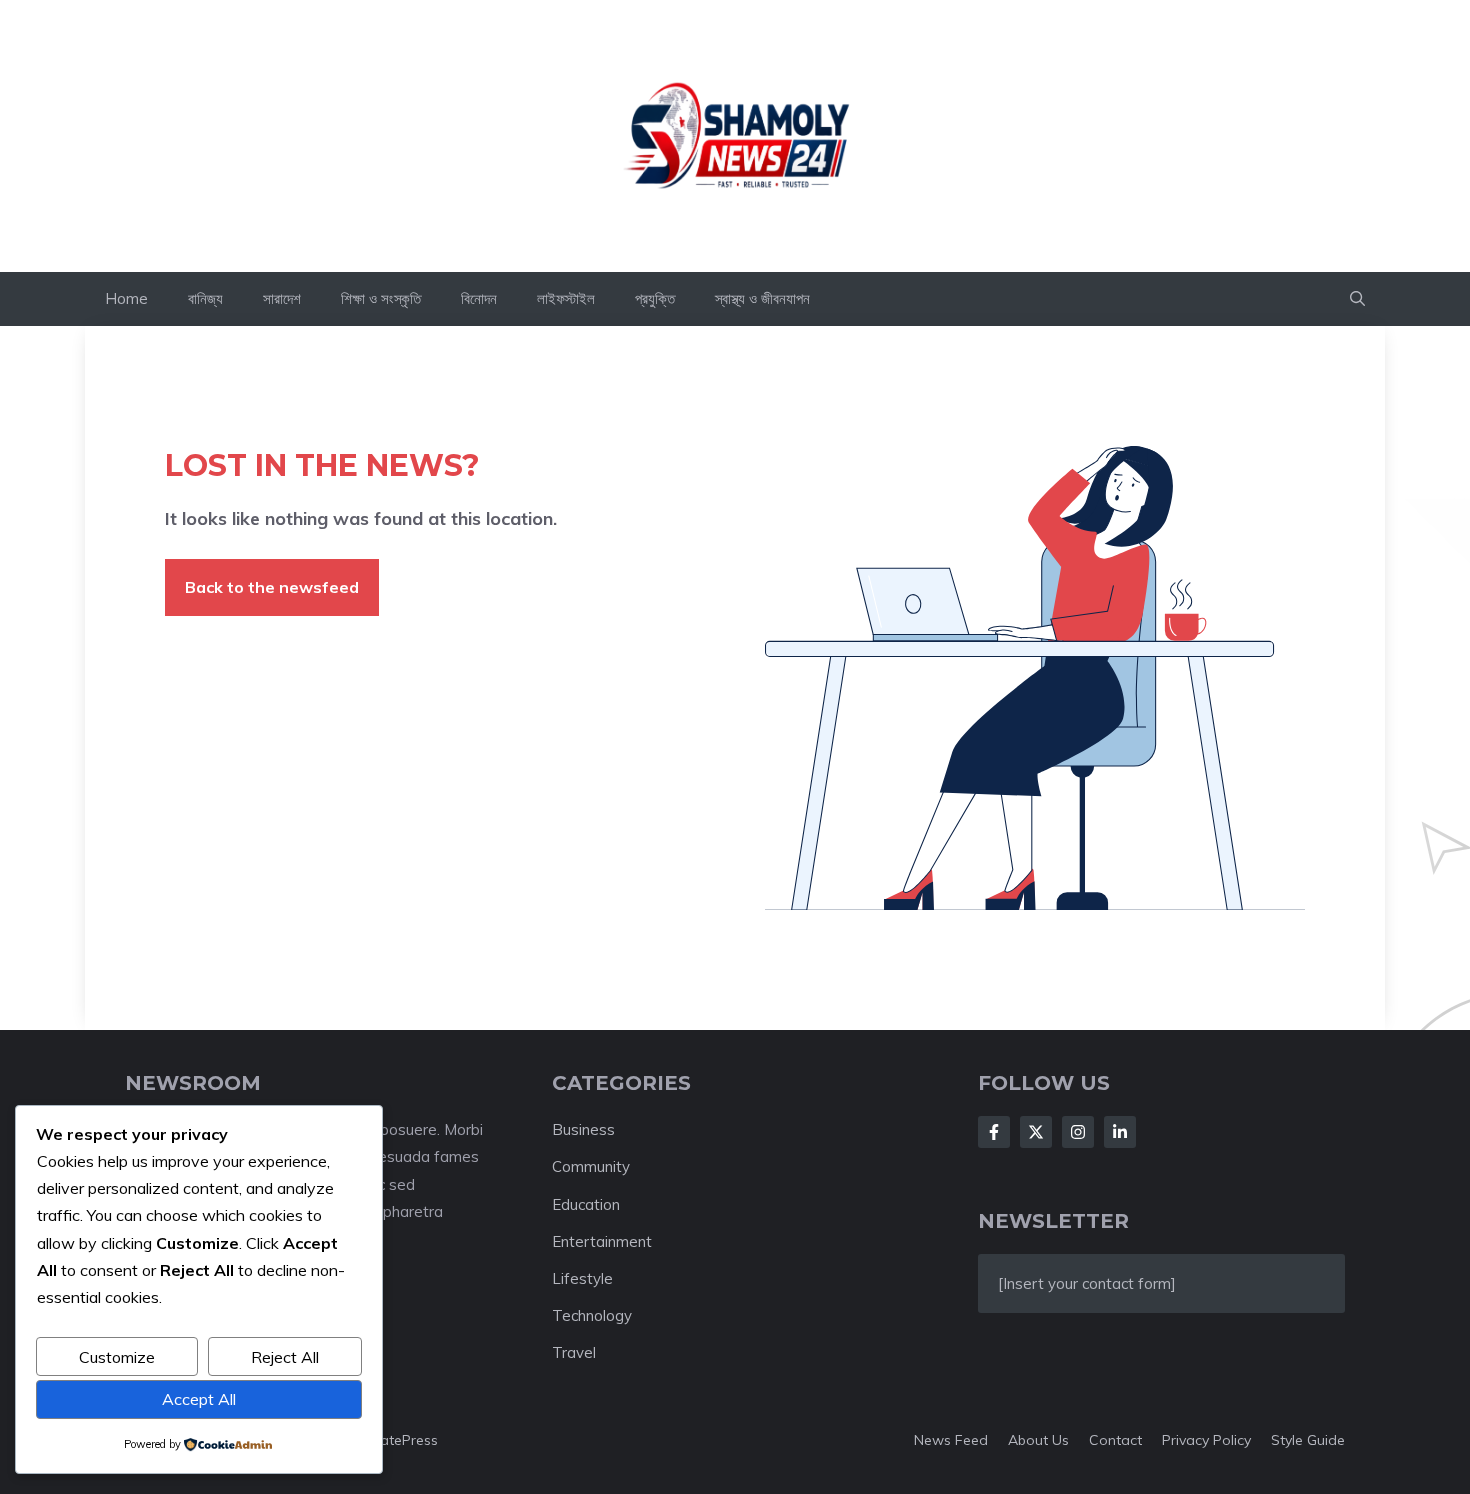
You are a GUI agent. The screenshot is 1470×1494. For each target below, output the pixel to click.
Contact (1115, 1440)
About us (1038, 1440)
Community (591, 1166)
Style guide (1308, 1440)
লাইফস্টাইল (566, 298)
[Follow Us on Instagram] (1078, 1132)
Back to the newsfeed (272, 587)
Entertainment (602, 1241)
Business (583, 1129)
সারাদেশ (282, 298)
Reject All (285, 1357)
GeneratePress (389, 1440)
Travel (574, 1352)
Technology (592, 1315)
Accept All (199, 1399)
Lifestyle (582, 1278)
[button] (1357, 299)
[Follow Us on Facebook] (994, 1132)
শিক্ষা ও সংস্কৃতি (381, 298)
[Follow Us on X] (1036, 1132)
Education (586, 1204)
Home (126, 298)
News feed (951, 1440)
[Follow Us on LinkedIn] (1120, 1132)
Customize (117, 1357)
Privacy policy (1206, 1440)
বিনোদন (479, 298)
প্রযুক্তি (655, 298)
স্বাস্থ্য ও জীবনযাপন (762, 298)
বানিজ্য (205, 298)
